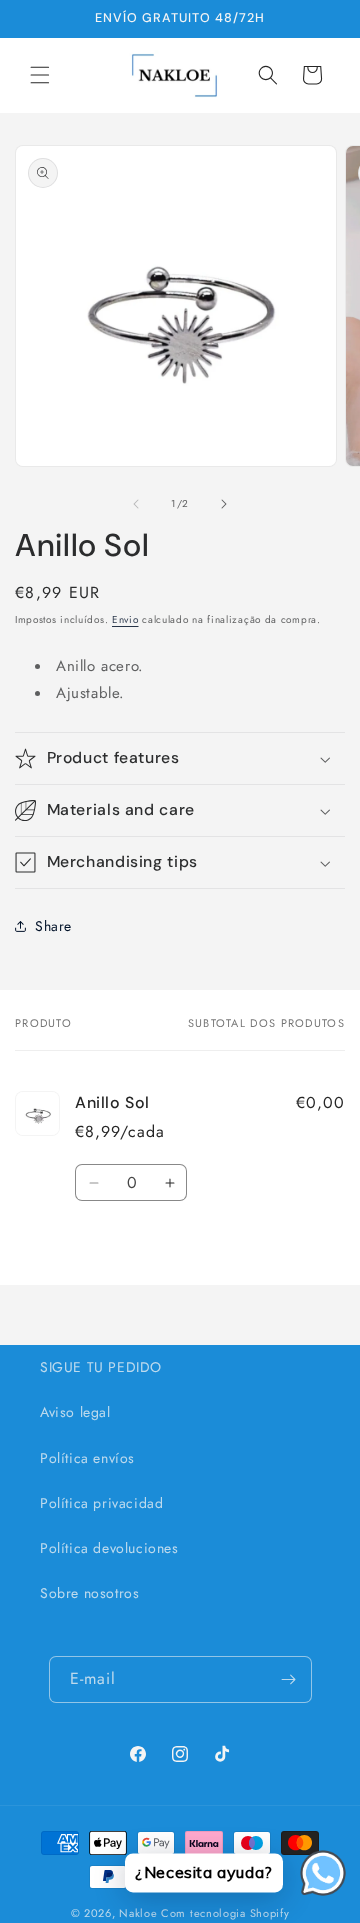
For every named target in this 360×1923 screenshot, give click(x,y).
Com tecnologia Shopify (225, 1913)
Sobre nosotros (89, 1593)
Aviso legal (75, 1412)
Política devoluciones (109, 1548)
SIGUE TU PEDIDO (101, 1367)
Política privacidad (101, 1503)
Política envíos (87, 1458)
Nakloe (138, 1913)
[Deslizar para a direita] (224, 504)
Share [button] (53, 926)
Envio (125, 619)
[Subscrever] (289, 1679)
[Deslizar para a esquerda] (136, 504)
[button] (40, 75)
